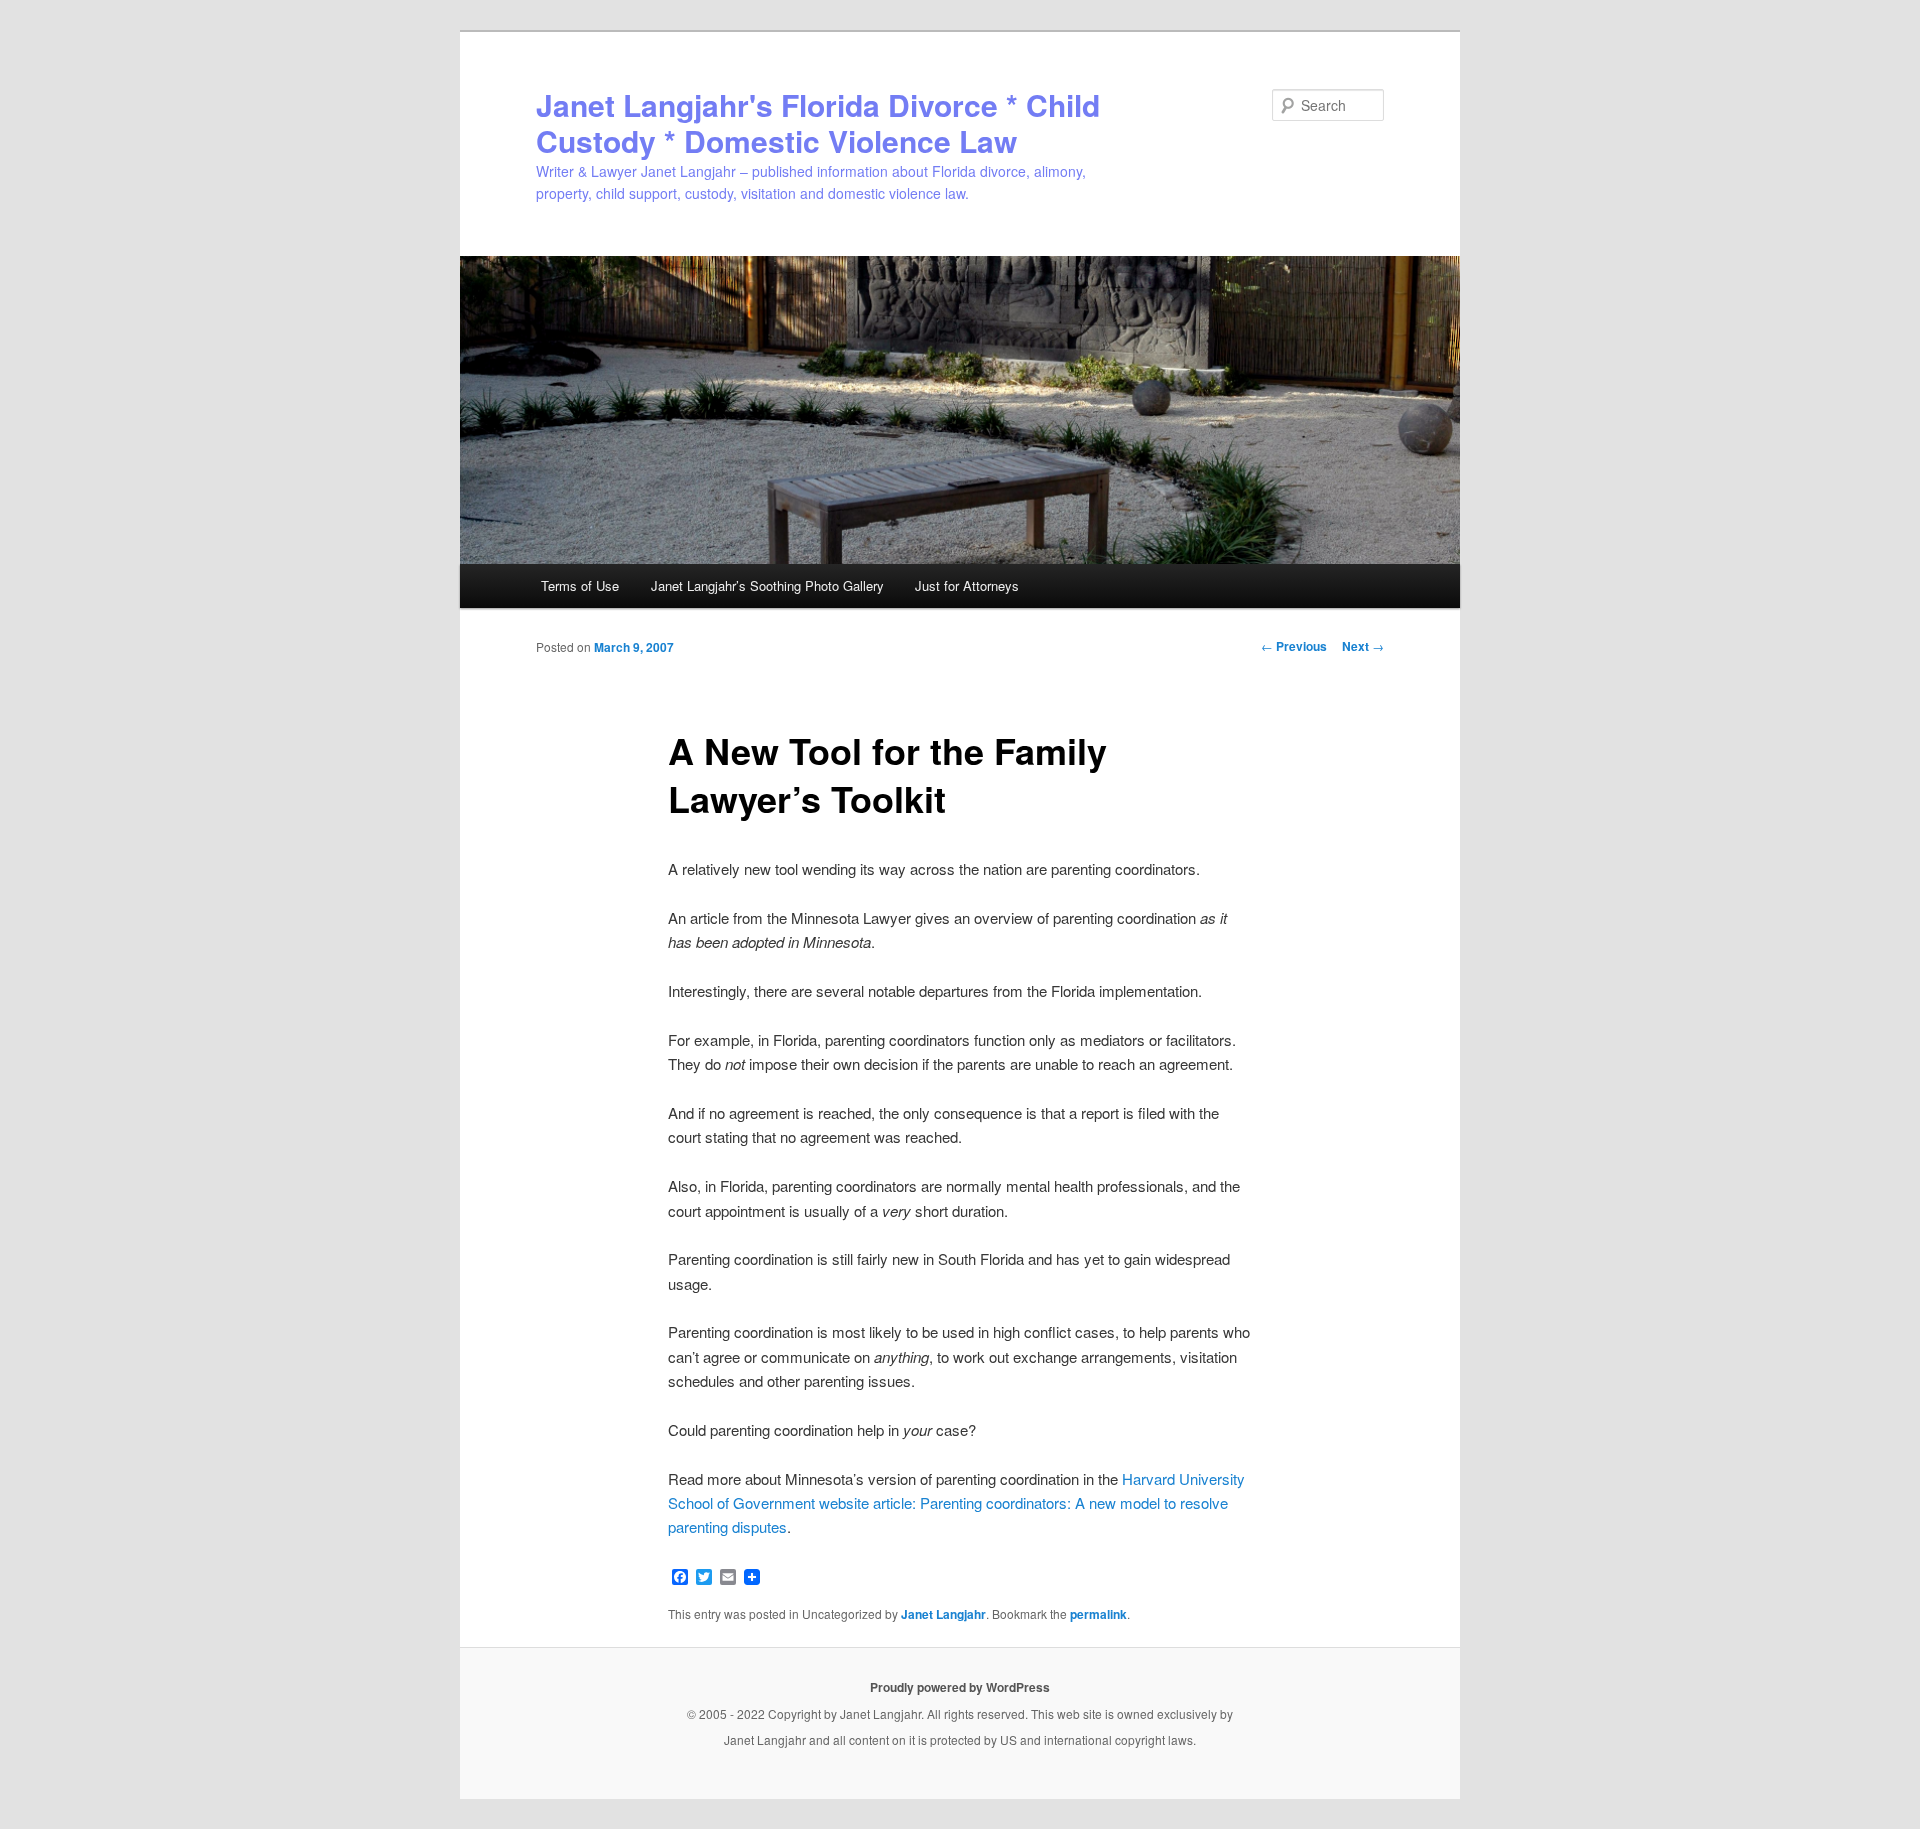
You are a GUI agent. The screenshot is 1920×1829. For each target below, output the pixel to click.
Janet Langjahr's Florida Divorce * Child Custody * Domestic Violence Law (818, 122)
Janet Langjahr (943, 1614)
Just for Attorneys (967, 585)
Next (1363, 646)
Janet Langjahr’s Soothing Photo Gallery (767, 585)
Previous (1294, 646)
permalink (1098, 1614)
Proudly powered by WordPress (960, 1687)
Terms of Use (580, 585)
